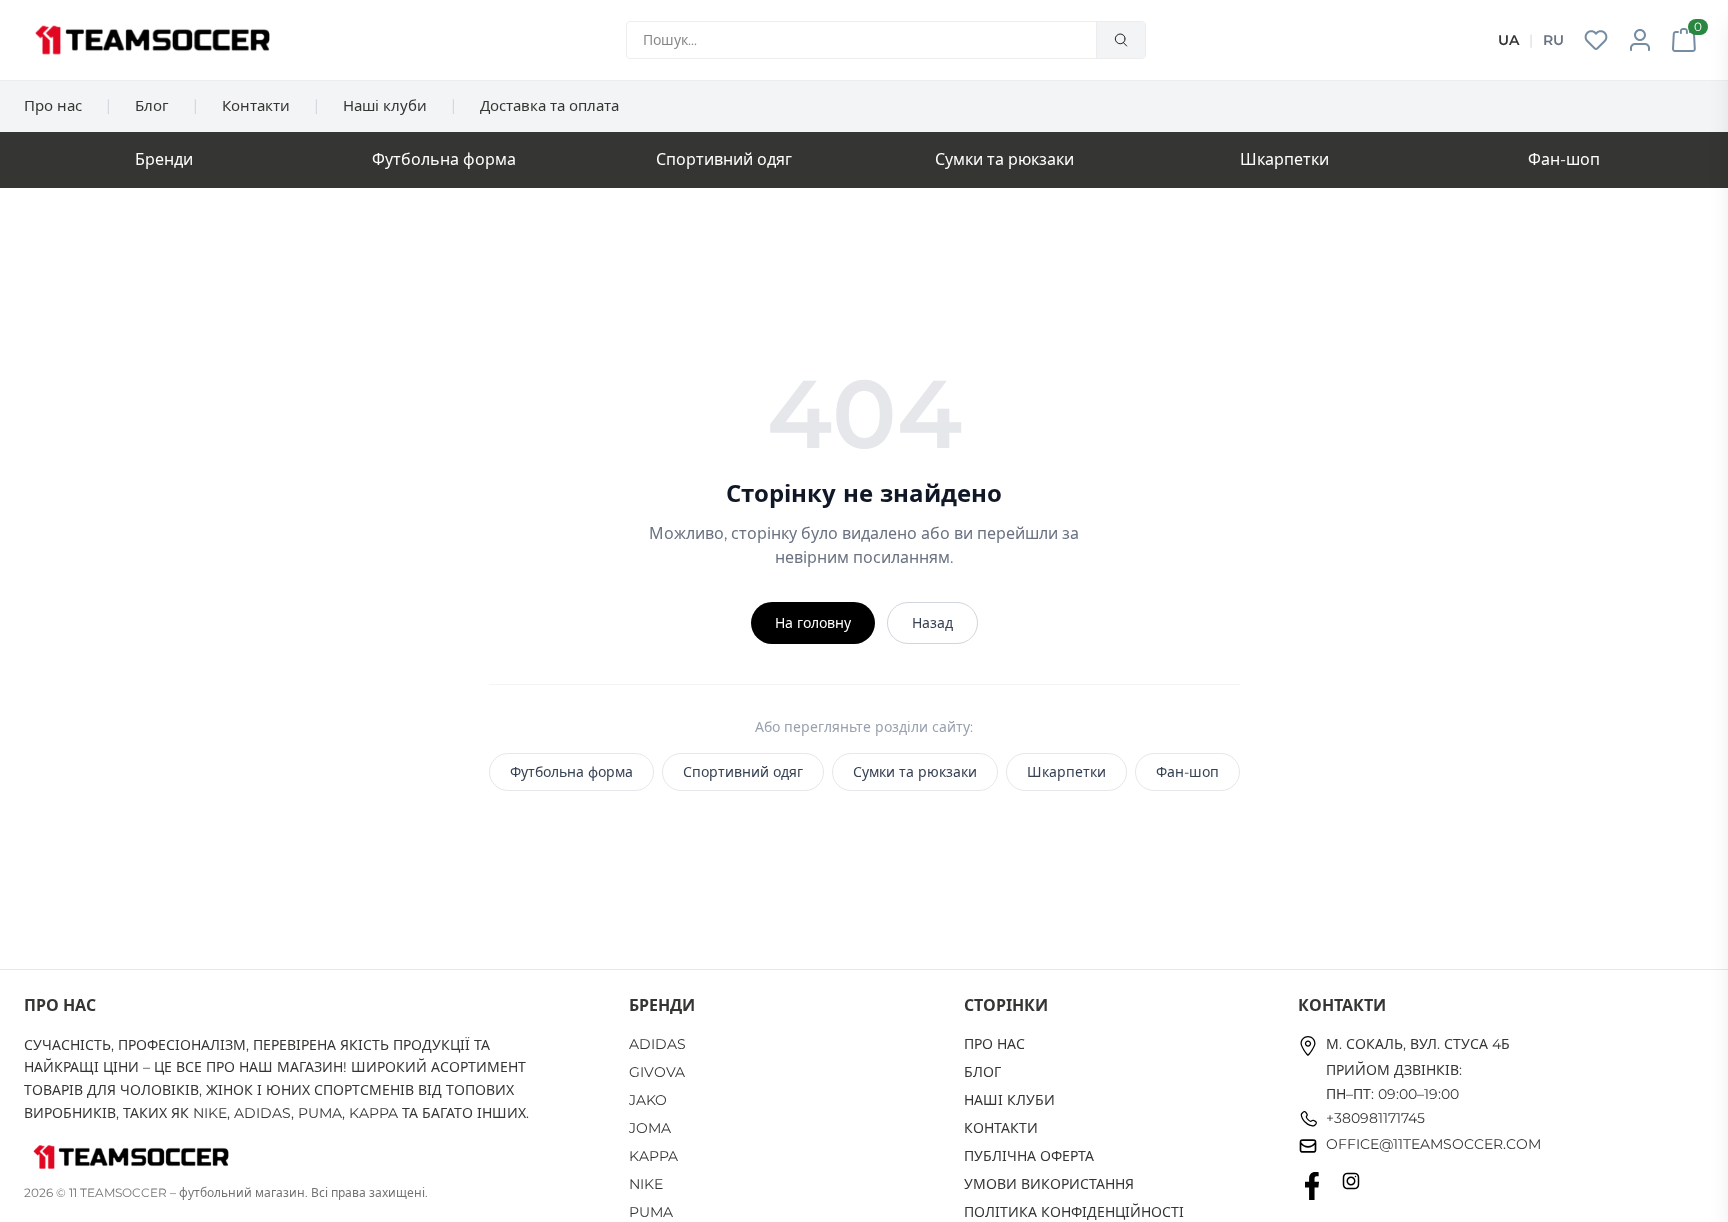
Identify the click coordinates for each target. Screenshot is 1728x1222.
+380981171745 (1375, 1118)
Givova (657, 1072)
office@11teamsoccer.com (1433, 1144)
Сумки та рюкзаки (1004, 159)
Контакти (256, 105)
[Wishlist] (1596, 40)
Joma (650, 1128)
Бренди (164, 159)
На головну (813, 623)
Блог (152, 105)
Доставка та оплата (549, 105)
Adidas (657, 1044)
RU (1553, 40)
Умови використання (1049, 1184)
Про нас (53, 105)
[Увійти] (1640, 40)
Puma (651, 1212)
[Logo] (152, 40)
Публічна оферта (1029, 1156)
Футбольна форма (444, 159)
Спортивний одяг (724, 159)
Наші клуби (385, 105)
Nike (646, 1184)
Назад (932, 623)
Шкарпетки (1284, 159)
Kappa (653, 1156)
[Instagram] (1351, 1186)
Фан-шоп (1564, 159)
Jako (648, 1100)
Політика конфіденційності (1074, 1212)
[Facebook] (1312, 1186)
